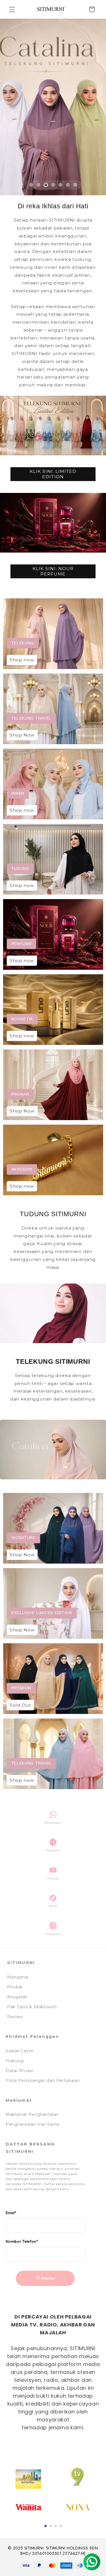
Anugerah (17, 1997)
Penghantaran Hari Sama (33, 2124)
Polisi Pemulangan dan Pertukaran (43, 2081)
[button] (12, 9)
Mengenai (18, 1977)
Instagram (53, 1934)
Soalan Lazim (20, 2051)
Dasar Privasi (19, 2071)
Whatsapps (53, 1823)
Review (15, 2017)
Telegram (53, 1850)
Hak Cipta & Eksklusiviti (32, 2007)
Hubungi (15, 2061)
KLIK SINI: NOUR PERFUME (53, 571)
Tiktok (53, 1906)
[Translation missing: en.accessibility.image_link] (53, 634)
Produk (15, 1987)
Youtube (53, 1878)
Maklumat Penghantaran (32, 2114)
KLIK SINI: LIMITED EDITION (53, 474)
